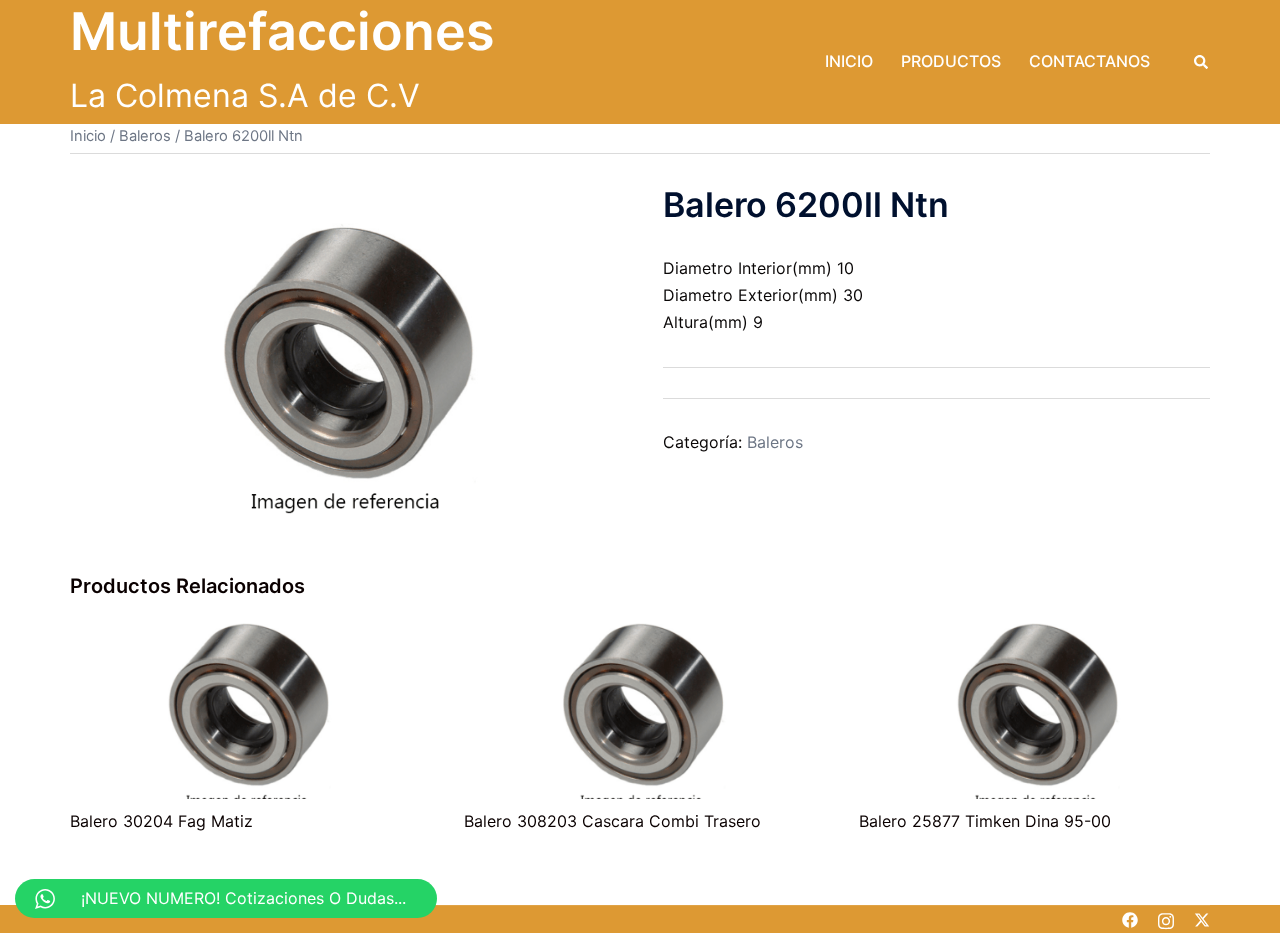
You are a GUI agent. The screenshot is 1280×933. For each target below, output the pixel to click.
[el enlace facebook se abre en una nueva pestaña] (1130, 919)
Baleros (145, 136)
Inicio (849, 61)
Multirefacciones (282, 31)
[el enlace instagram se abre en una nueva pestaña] (1166, 919)
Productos (951, 61)
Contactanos (1089, 61)
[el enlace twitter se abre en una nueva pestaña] (1202, 919)
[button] (1202, 62)
